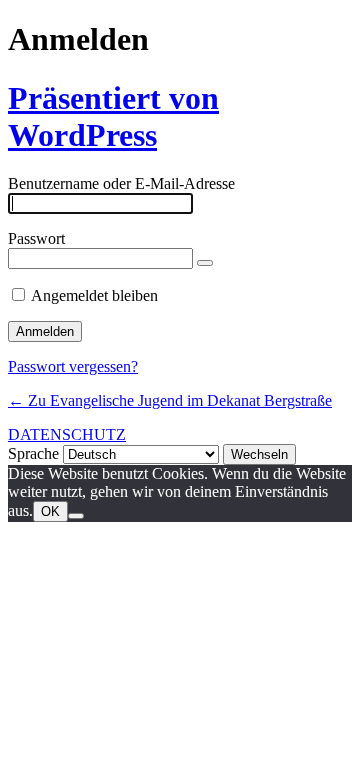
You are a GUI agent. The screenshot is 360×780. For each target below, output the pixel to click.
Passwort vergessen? (73, 366)
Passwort (36, 238)
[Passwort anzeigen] (205, 263)
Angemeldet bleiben (94, 295)
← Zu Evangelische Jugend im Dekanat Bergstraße (170, 400)
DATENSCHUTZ (67, 434)
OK (50, 511)
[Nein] (76, 516)
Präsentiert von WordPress (113, 116)
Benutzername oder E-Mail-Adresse (121, 183)
